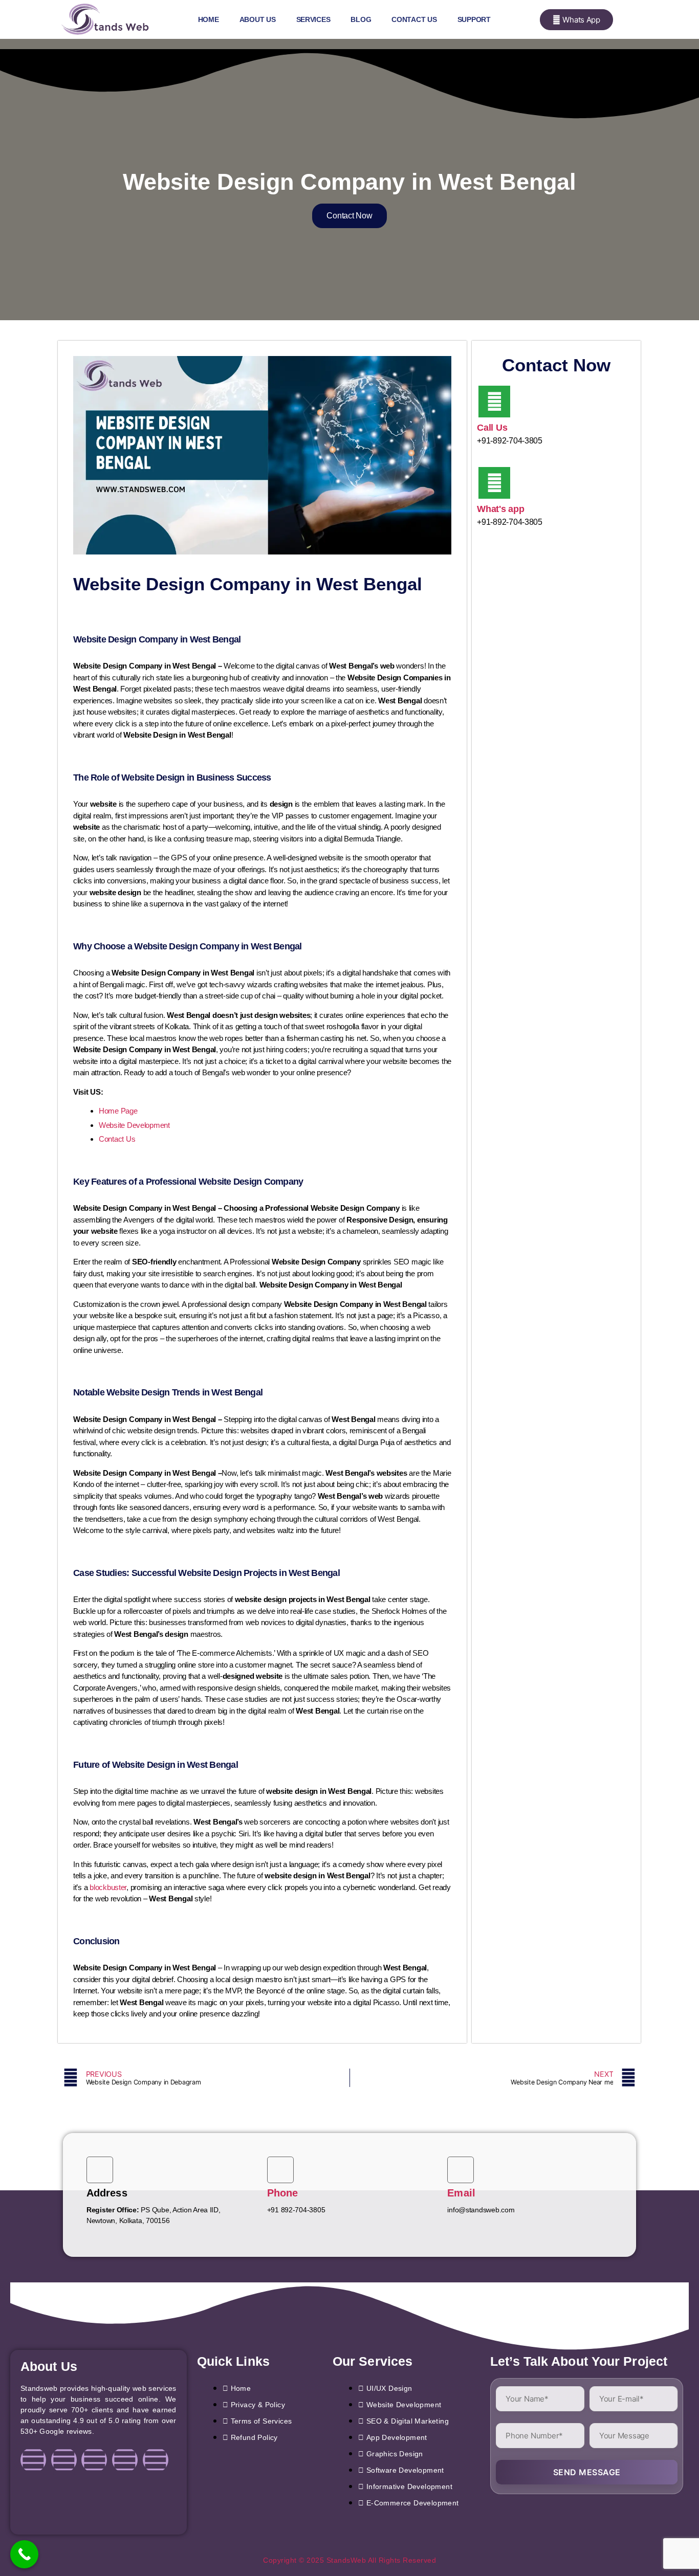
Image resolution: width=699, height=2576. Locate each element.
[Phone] (280, 2170)
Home (209, 19)
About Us (258, 19)
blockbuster (108, 1887)
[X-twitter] (125, 2460)
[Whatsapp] (156, 2460)
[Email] (461, 2170)
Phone (283, 2193)
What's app (500, 509)
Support (474, 19)
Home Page (118, 1111)
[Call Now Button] (24, 2554)
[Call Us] (494, 402)
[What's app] (494, 483)
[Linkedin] (94, 2460)
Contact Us (414, 19)
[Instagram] (64, 2460)
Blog (361, 19)
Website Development (134, 1125)
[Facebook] (33, 2460)
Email (461, 2193)
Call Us (492, 428)
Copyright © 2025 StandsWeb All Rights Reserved (349, 2560)
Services (313, 19)
